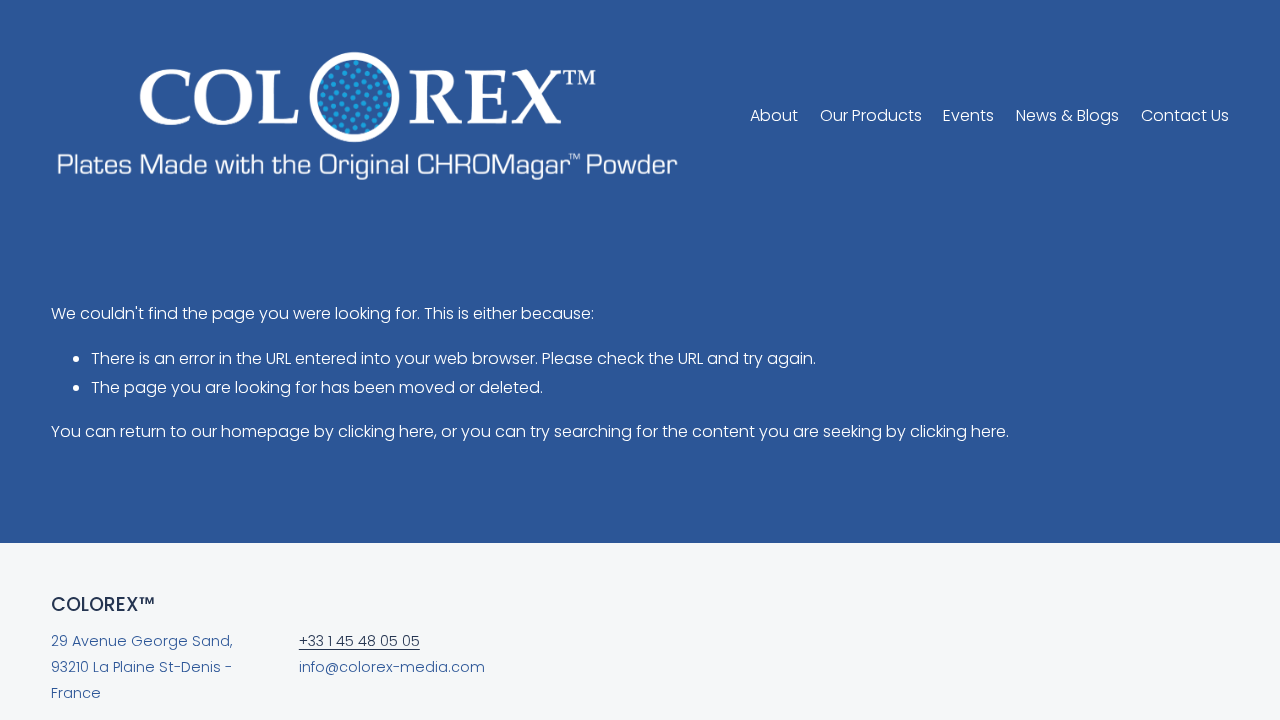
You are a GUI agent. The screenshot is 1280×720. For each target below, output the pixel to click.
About (774, 115)
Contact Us (1185, 115)
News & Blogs (1067, 115)
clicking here (386, 431)
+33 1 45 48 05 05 (359, 641)
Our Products (871, 115)
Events (968, 115)
